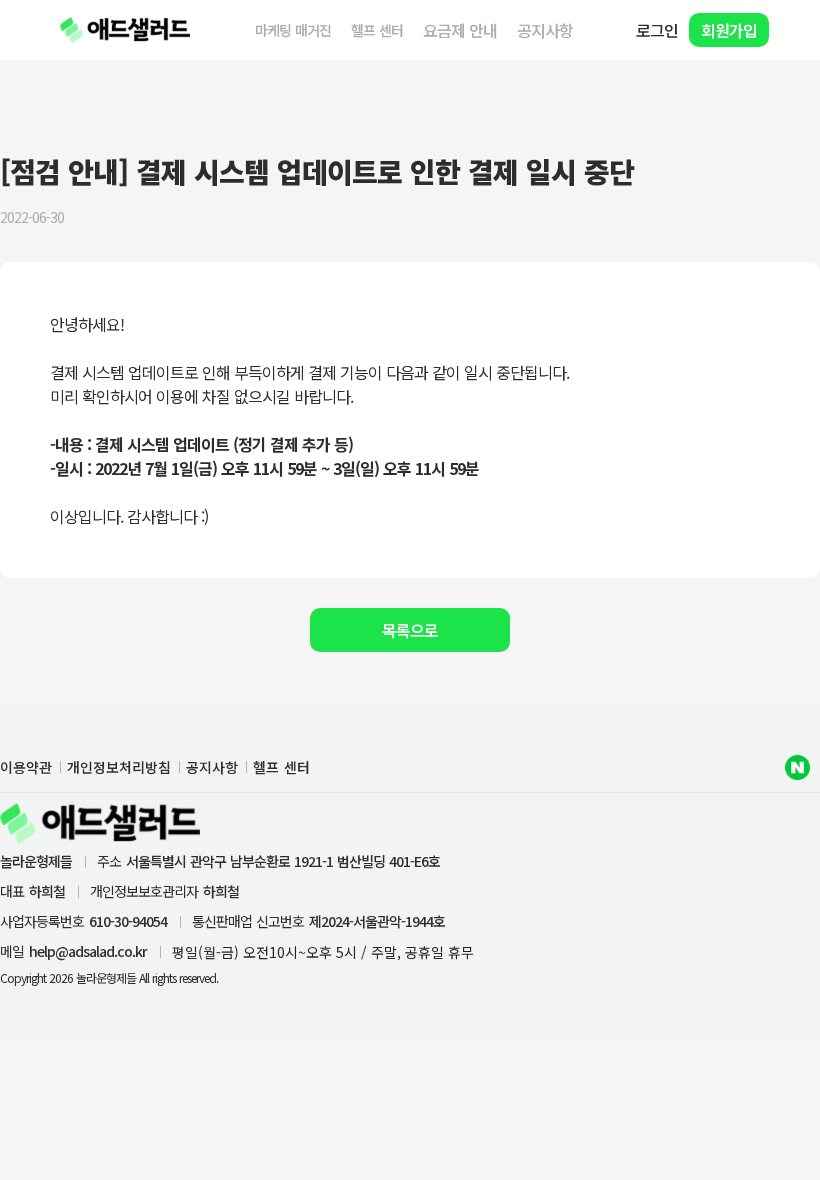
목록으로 (410, 630)
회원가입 (729, 30)
